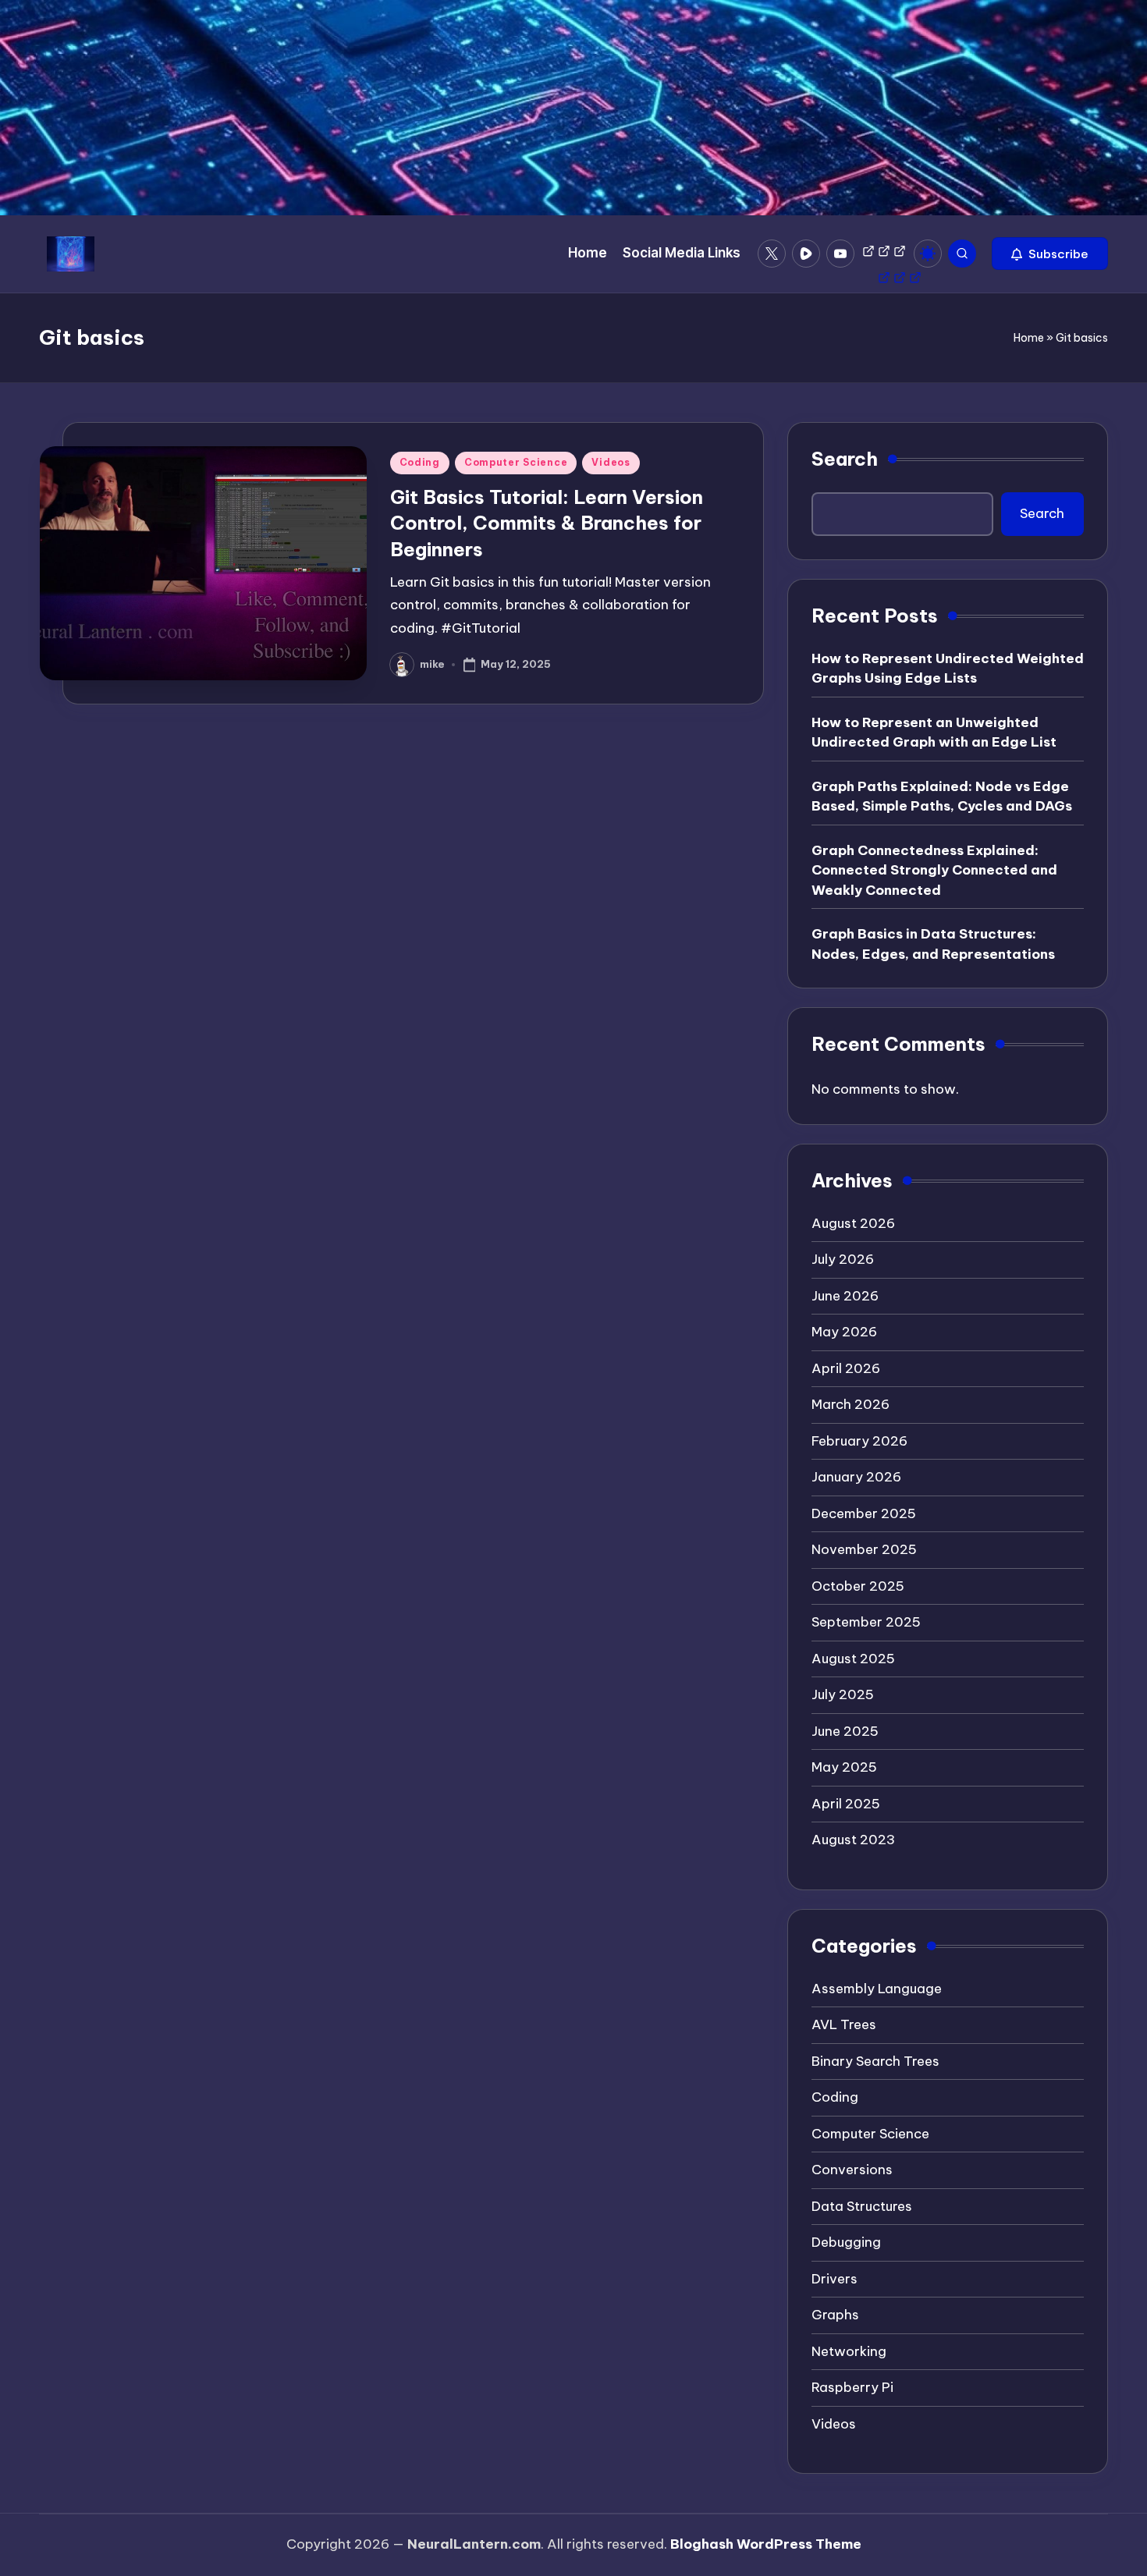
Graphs (835, 2315)
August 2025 (853, 1659)
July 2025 (843, 1694)
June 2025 (845, 1731)
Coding (420, 462)
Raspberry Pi (852, 2387)
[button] (1050, 254)
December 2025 (864, 1513)
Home (1029, 338)
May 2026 (844, 1332)
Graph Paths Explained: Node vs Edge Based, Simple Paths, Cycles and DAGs (942, 797)
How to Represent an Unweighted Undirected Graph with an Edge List (934, 733)
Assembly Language (877, 1989)
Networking (849, 2351)
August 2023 (853, 1840)
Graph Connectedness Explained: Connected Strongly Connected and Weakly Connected (934, 870)
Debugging (846, 2242)
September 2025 (866, 1622)
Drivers (835, 2279)
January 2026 (856, 1477)
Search (845, 459)
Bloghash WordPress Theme (766, 2544)
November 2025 (864, 1549)
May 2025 (844, 1767)
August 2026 (853, 1223)
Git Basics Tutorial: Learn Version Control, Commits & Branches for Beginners (547, 523)
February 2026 (859, 1441)
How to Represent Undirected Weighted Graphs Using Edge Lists (948, 669)
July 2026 (843, 1259)
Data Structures (862, 2206)
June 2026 (845, 1296)
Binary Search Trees (875, 2061)
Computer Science (516, 462)
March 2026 (850, 1404)
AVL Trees (844, 2024)
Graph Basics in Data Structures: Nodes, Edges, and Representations (933, 944)
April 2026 (846, 1368)
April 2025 (846, 1804)
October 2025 (858, 1586)
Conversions (852, 2170)
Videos (611, 462)
